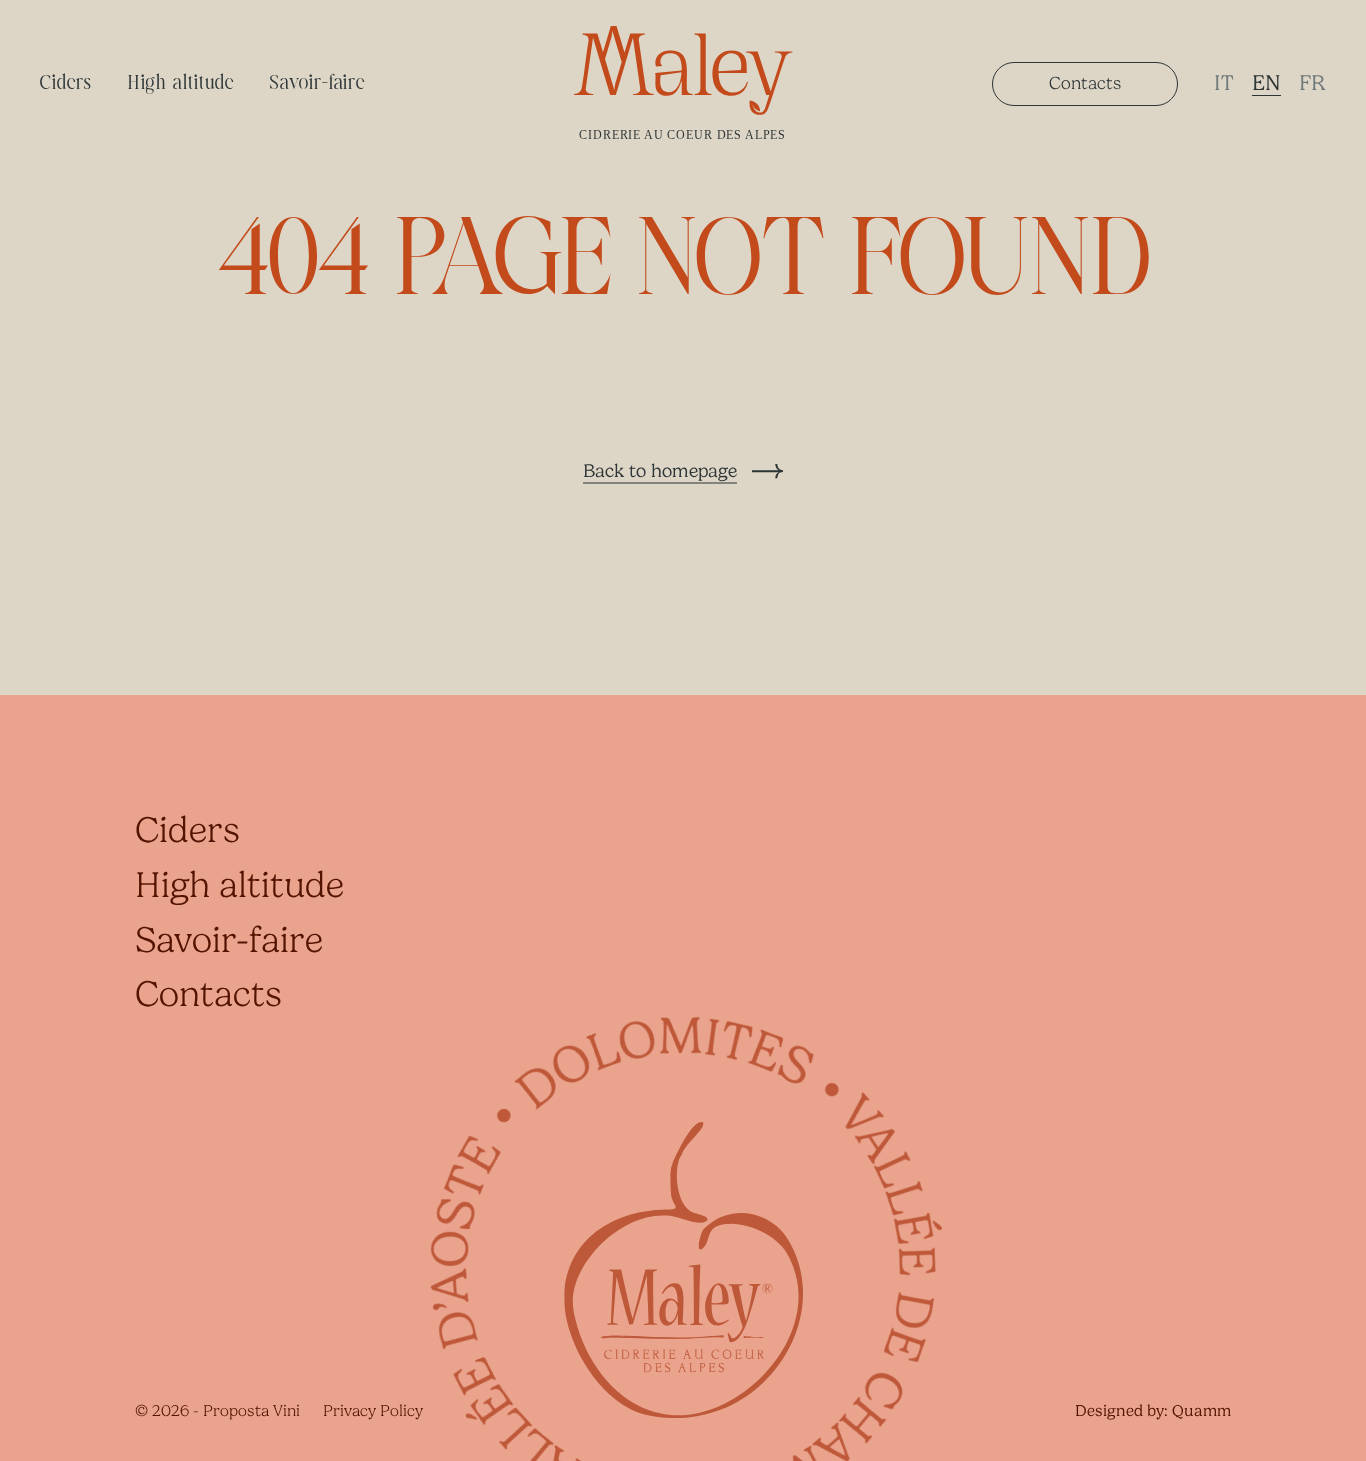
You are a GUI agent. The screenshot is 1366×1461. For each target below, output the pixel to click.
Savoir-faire (318, 83)
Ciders (66, 83)
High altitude (180, 83)
